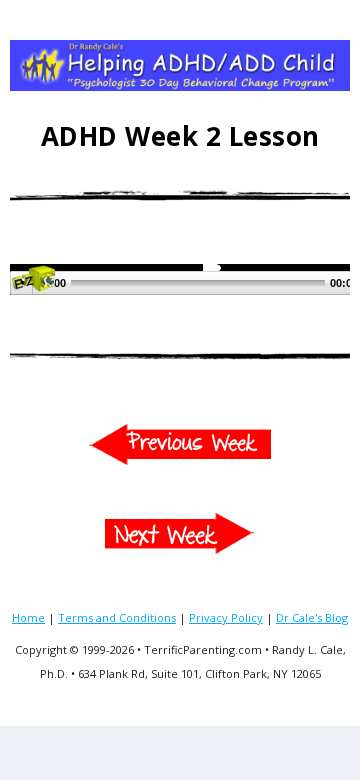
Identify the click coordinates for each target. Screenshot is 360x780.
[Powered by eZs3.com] (33, 285)
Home (28, 617)
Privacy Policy (226, 617)
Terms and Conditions (117, 617)
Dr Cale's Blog (312, 617)
